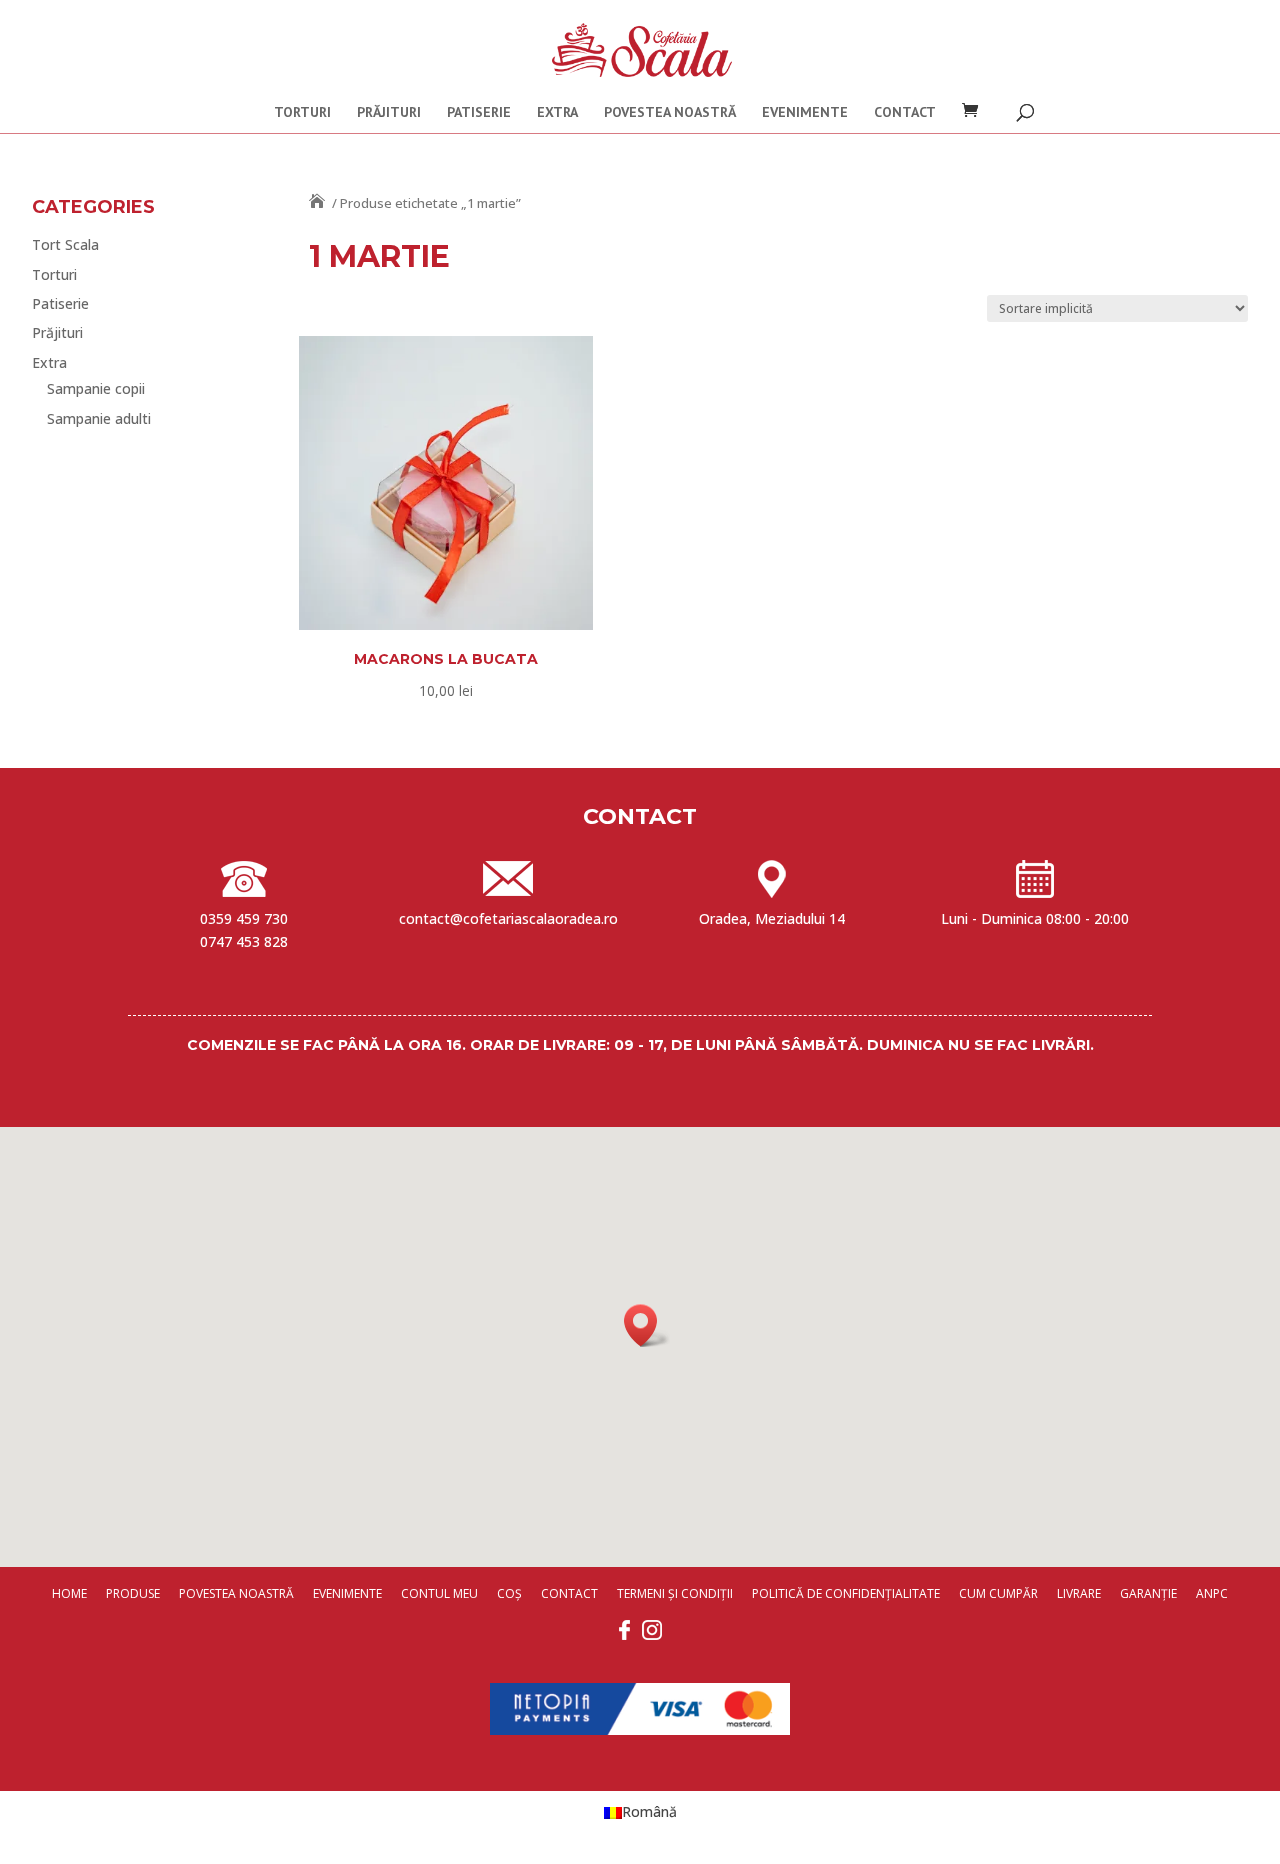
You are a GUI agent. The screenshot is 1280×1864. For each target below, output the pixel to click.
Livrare (1079, 1593)
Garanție (1148, 1593)
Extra (557, 113)
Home (69, 1593)
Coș (509, 1593)
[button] (647, 1325)
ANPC (1212, 1593)
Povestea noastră (670, 113)
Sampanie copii (96, 388)
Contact (905, 113)
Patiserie (479, 113)
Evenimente (805, 113)
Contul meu (439, 1593)
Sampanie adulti (99, 418)
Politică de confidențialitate (846, 1593)
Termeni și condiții (675, 1593)
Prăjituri (389, 113)
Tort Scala (65, 244)
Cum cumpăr (998, 1593)
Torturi (302, 113)
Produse (133, 1593)
